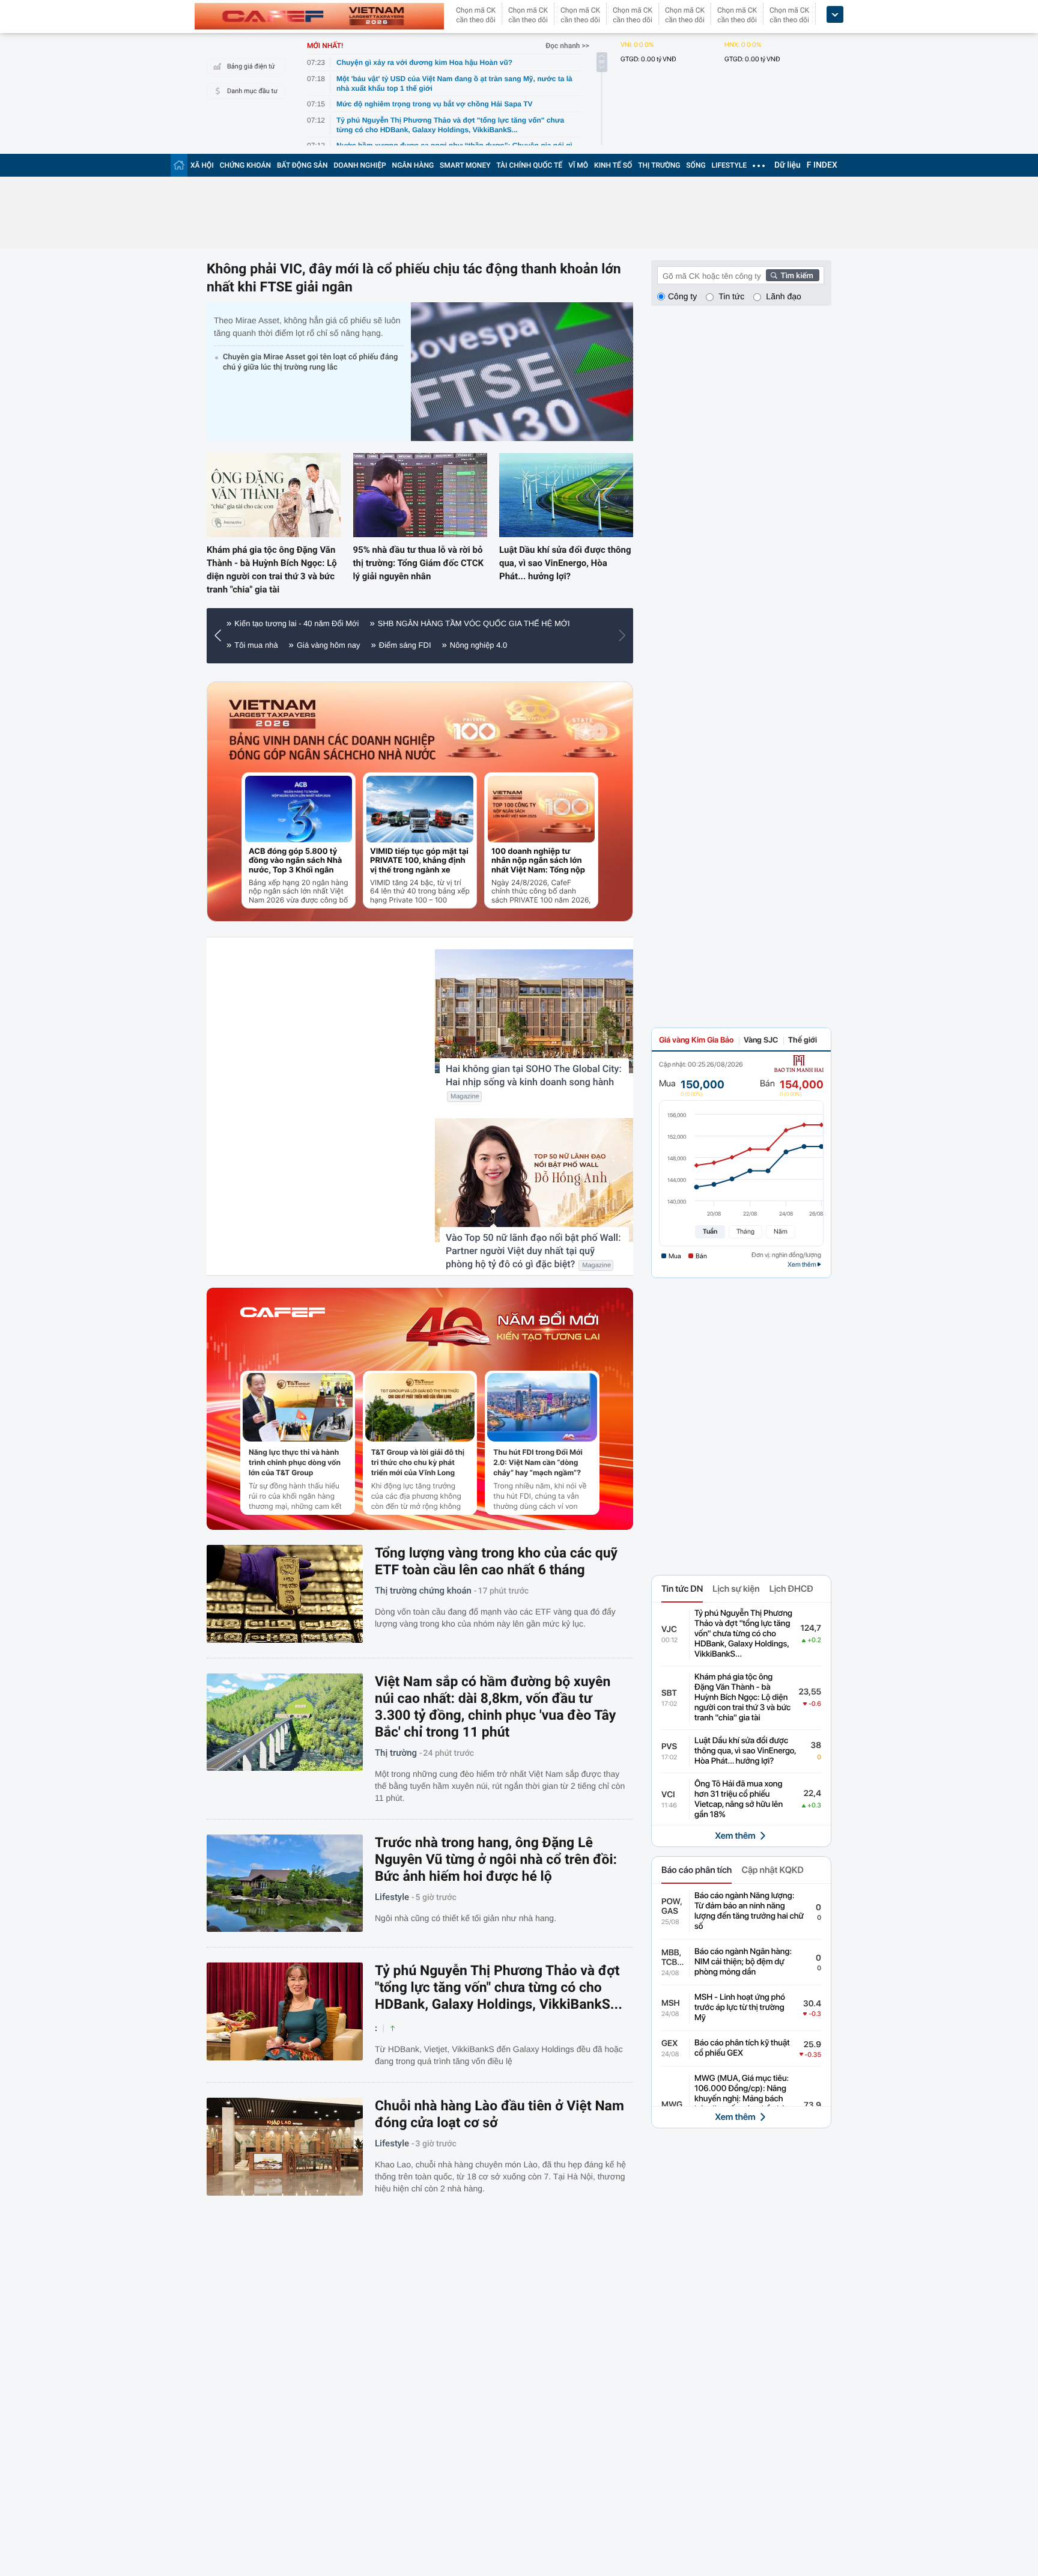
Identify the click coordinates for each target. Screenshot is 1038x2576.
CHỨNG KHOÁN (245, 165)
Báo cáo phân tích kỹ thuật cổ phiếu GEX (742, 2048)
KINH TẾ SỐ (613, 165)
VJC (669, 1630)
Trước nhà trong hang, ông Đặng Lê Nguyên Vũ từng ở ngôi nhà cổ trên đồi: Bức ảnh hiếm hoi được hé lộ (496, 1859)
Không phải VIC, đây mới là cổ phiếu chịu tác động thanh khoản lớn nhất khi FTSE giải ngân (414, 278)
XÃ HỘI (202, 165)
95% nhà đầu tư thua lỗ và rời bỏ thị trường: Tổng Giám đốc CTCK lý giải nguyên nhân (418, 563)
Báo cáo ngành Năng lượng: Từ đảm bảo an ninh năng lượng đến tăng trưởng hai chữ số (749, 1911)
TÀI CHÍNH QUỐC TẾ (529, 165)
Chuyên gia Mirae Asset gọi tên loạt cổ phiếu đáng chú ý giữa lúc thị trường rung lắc (310, 362)
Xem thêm (735, 1836)
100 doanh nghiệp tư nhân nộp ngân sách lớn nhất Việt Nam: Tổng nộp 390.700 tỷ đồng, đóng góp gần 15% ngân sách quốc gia (538, 861)
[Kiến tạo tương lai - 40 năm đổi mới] (502, 1327)
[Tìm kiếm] (793, 275)
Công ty (682, 296)
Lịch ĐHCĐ (791, 1589)
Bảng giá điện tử (251, 66)
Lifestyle (392, 1897)
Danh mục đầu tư (252, 91)
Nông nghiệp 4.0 (478, 645)
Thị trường (396, 1753)
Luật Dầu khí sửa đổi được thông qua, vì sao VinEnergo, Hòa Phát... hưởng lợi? (565, 563)
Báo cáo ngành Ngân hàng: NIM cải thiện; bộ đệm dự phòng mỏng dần (743, 1962)
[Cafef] (283, 1327)
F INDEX (822, 165)
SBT (669, 1693)
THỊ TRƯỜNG (659, 165)
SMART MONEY (465, 165)
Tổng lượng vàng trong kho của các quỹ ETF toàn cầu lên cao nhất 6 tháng (496, 1561)
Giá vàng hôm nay (329, 645)
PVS (669, 1747)
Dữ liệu (788, 165)
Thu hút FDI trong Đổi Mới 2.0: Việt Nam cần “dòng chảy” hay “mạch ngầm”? (538, 1462)
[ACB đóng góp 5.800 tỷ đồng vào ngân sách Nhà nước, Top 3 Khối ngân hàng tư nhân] (299, 809)
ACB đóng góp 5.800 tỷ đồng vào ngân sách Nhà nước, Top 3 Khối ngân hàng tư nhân (295, 861)
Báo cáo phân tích (697, 1870)
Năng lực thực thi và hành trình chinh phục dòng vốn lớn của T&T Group (295, 1462)
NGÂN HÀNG (413, 165)
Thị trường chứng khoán (423, 1591)
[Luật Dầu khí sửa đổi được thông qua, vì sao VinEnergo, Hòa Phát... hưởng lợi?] (566, 495)
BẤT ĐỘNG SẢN (302, 165)
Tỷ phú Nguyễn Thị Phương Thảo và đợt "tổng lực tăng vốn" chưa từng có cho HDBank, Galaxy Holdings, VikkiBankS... (499, 1987)
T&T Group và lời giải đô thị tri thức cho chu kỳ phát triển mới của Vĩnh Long (418, 1462)
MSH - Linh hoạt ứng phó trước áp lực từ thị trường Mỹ (740, 2008)
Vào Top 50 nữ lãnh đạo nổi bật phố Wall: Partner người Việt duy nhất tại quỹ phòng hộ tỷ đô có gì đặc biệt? (533, 1251)
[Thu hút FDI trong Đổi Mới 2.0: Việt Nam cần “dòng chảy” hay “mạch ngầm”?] (542, 1407)
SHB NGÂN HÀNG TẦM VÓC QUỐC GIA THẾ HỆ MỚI (474, 623)
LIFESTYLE (729, 165)
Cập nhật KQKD (772, 1870)
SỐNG (696, 165)
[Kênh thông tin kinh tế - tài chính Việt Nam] (319, 16)
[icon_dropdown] (835, 15)
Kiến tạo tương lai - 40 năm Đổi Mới (296, 623)
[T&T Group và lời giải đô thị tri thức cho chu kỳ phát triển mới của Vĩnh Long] (420, 1407)
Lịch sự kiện (736, 1589)
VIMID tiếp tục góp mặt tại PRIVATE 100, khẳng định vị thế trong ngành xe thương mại (419, 861)
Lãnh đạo (783, 296)
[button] (221, 636)
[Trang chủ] (179, 165)
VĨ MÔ (578, 165)
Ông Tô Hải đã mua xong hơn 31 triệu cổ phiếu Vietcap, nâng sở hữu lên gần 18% (739, 1799)
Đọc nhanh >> (567, 46)
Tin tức (731, 296)
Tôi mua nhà (256, 645)
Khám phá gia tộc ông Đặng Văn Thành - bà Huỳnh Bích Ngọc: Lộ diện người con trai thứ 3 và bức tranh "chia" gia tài (272, 570)
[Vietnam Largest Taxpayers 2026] (273, 714)
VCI (668, 1795)
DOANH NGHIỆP (360, 165)
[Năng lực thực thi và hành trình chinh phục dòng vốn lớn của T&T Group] (298, 1407)
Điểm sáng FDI (405, 645)
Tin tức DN (682, 1589)
